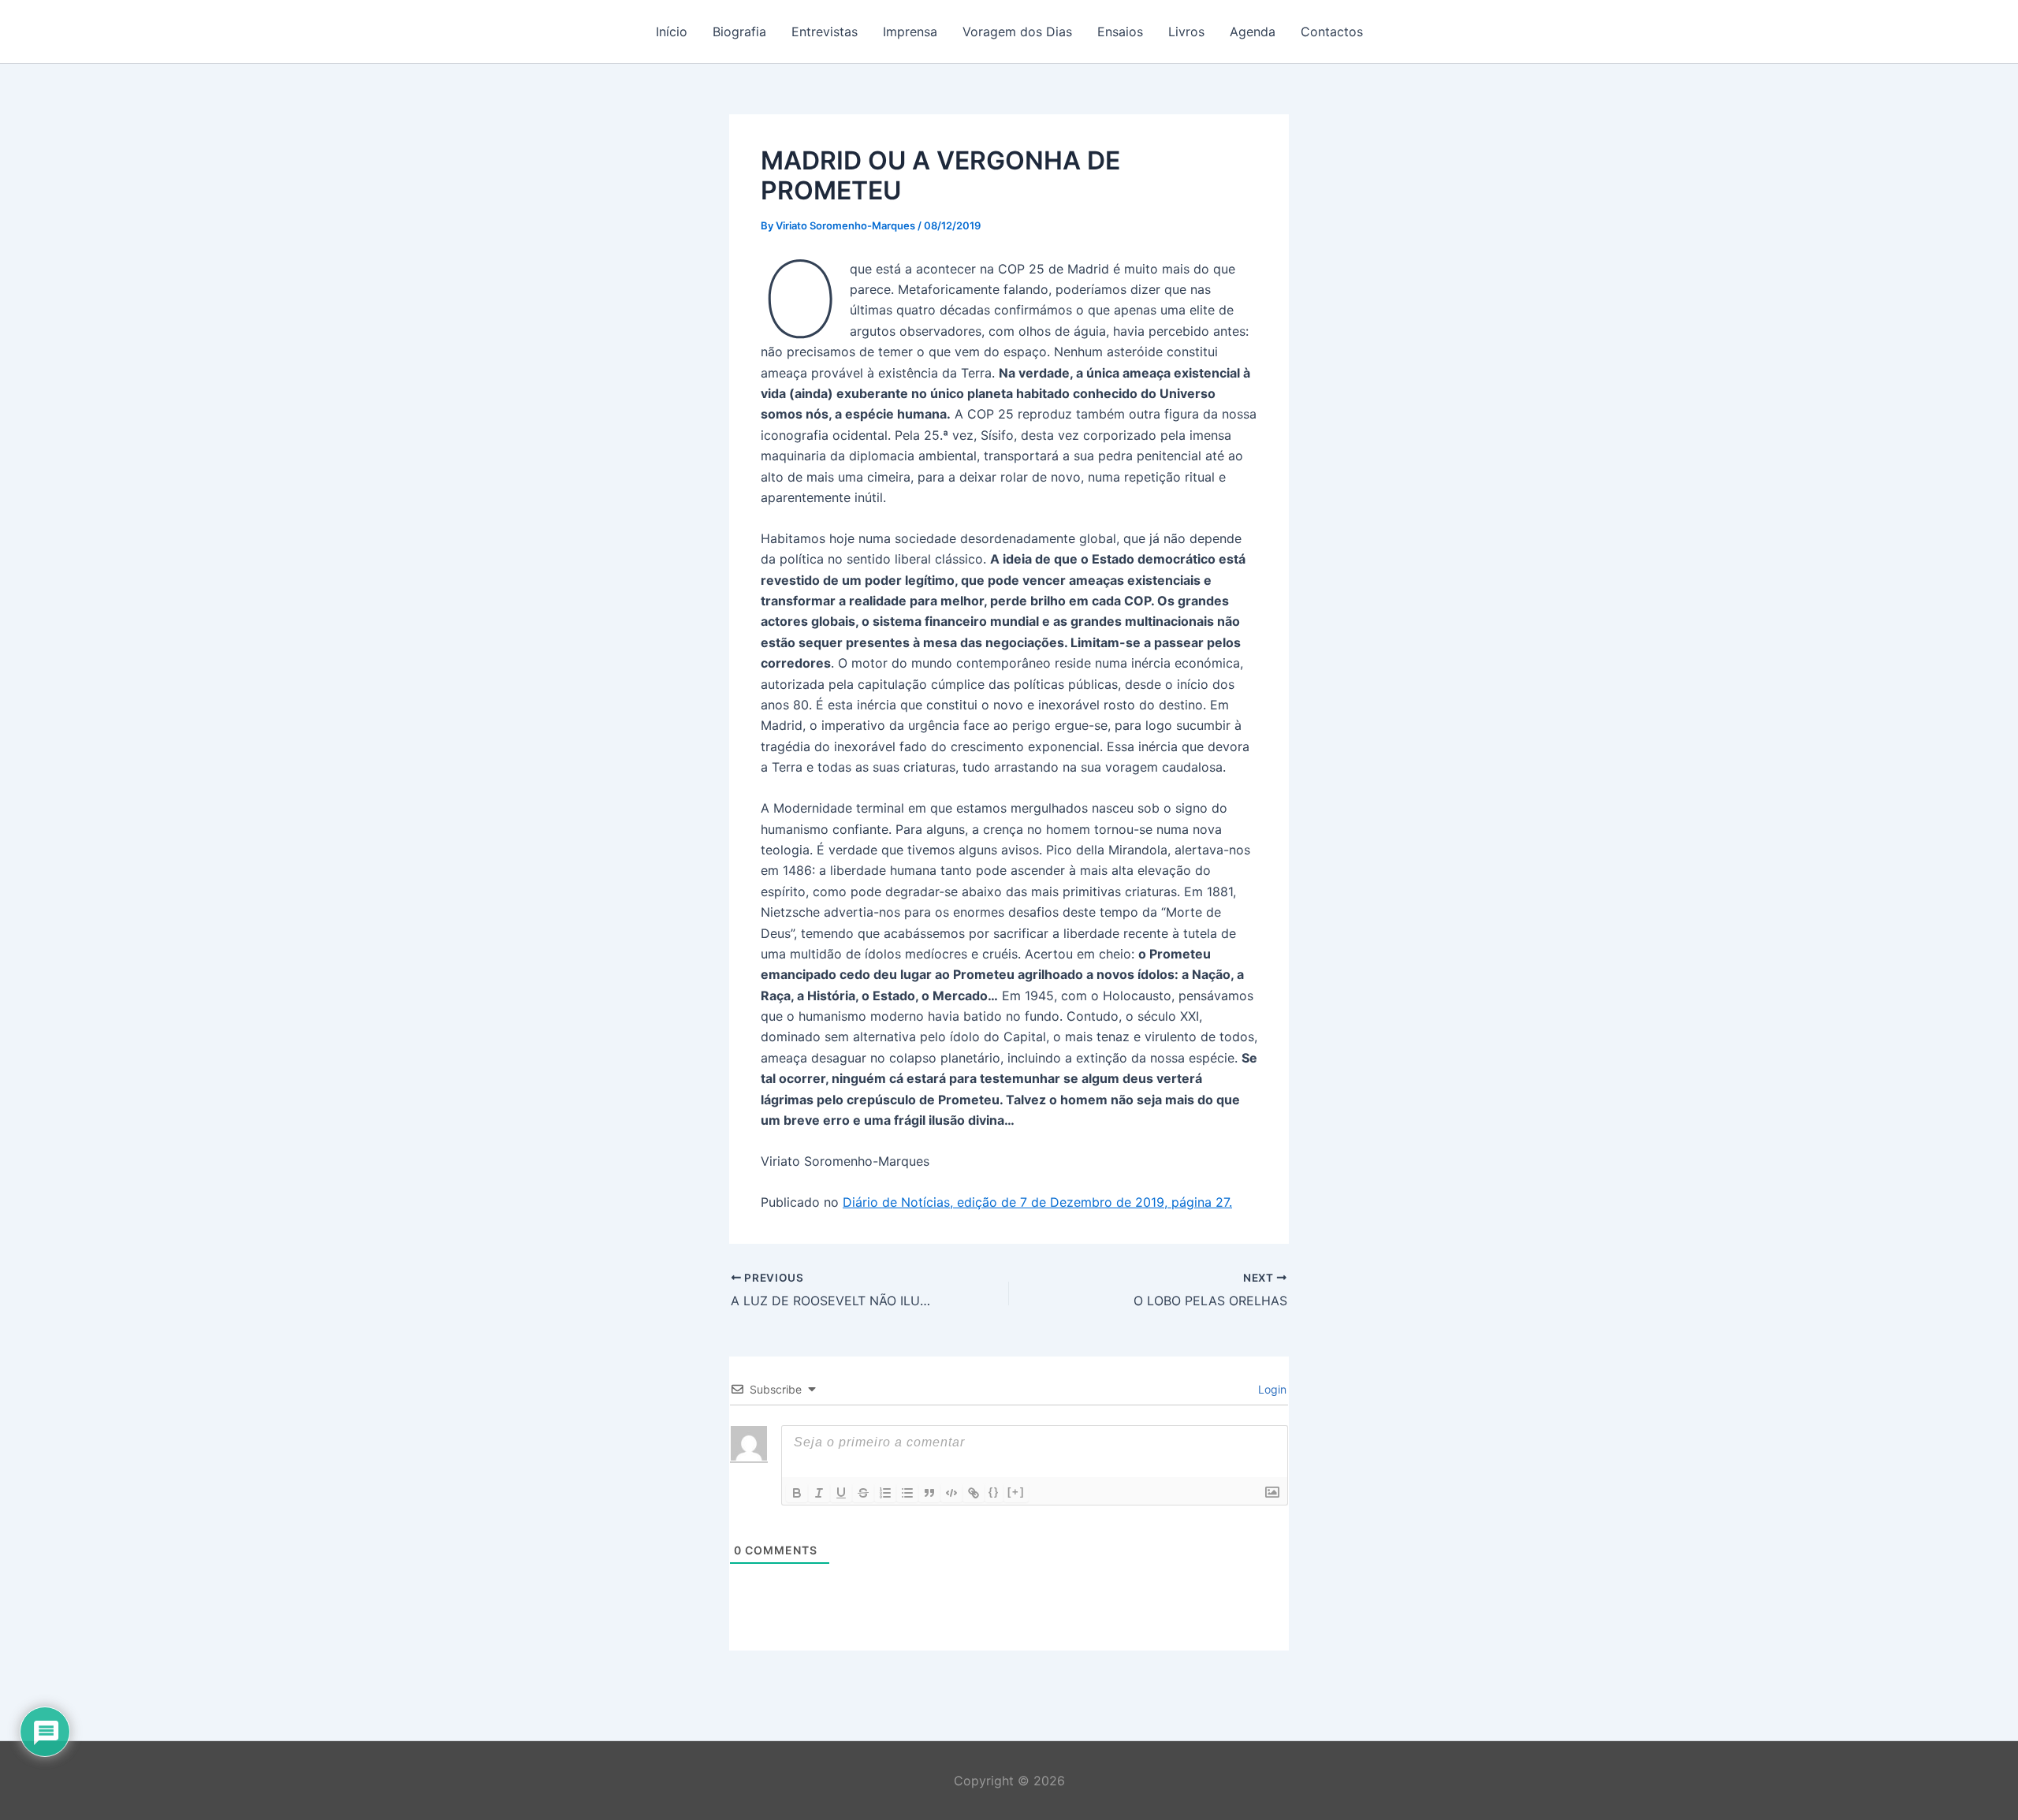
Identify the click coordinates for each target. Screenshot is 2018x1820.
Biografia (739, 32)
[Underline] (841, 1493)
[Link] (974, 1493)
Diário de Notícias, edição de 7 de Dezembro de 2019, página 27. (1037, 1202)
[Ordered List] (885, 1493)
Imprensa (910, 32)
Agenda (1253, 32)
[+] (1016, 1492)
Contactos (1332, 32)
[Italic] (819, 1493)
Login (1271, 1389)
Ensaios (1120, 32)
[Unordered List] (907, 1493)
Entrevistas (825, 32)
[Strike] (863, 1493)
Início (672, 32)
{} (994, 1492)
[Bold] (797, 1493)
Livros (1186, 32)
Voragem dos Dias (1017, 32)
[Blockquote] (929, 1493)
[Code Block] (951, 1493)
